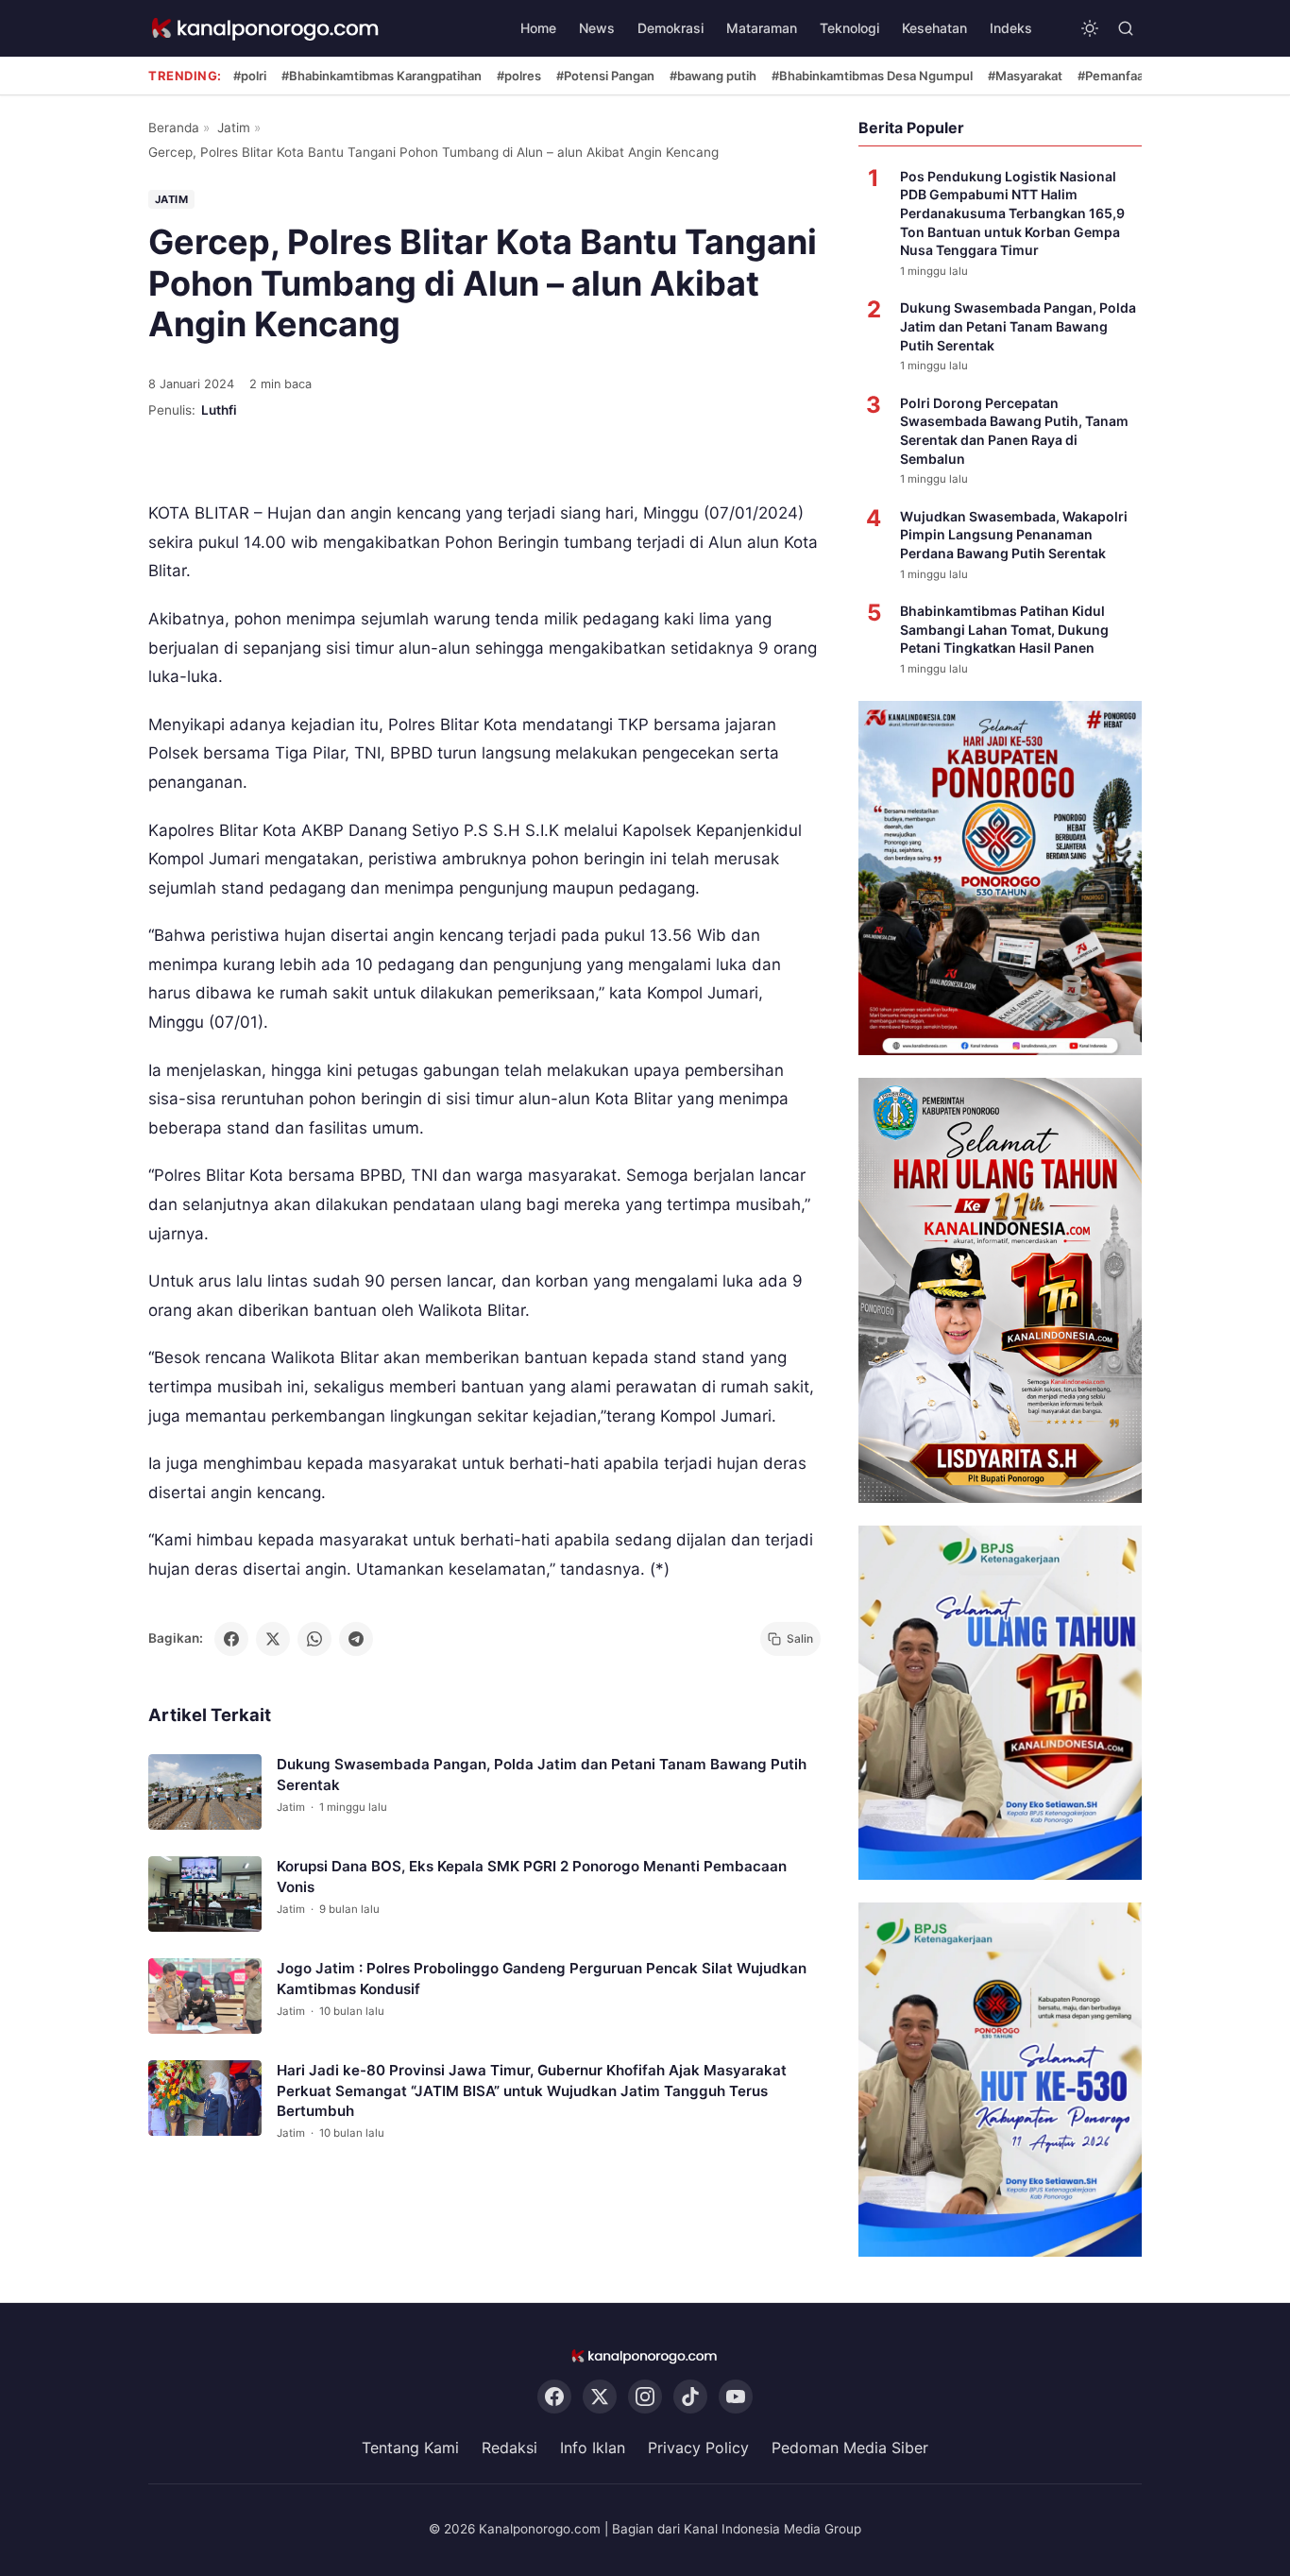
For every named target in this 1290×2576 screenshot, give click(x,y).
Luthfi (219, 410)
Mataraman (762, 28)
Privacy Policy (698, 2448)
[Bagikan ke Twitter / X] (273, 1639)
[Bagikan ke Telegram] (356, 1639)
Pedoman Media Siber (850, 2448)
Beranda (174, 128)
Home (538, 28)
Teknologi (849, 28)
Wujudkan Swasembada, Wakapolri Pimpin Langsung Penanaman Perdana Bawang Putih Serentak (1014, 535)
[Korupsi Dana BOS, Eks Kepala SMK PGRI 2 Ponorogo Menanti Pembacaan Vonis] (205, 1894)
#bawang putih (713, 76)
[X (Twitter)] (600, 2397)
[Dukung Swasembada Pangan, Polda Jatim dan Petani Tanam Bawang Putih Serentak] (205, 1792)
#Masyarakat (1025, 76)
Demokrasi (670, 28)
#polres (519, 76)
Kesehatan (934, 28)
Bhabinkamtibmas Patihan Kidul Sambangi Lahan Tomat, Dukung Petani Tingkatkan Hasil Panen (1004, 629)
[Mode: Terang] (1090, 28)
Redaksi (509, 2448)
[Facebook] (554, 2397)
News (597, 28)
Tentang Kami (410, 2448)
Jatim (234, 128)
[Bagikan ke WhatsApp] (314, 1639)
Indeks (1011, 28)
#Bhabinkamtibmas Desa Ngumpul (872, 76)
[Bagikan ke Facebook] (231, 1639)
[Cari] (1126, 28)
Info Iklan (593, 2448)
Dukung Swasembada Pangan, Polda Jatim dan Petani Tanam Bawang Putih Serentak (1018, 326)
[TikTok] (690, 2397)
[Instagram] (645, 2397)
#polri (250, 76)
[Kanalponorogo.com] (266, 29)
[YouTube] (736, 2397)
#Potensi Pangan (605, 76)
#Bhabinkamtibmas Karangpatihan (382, 76)
